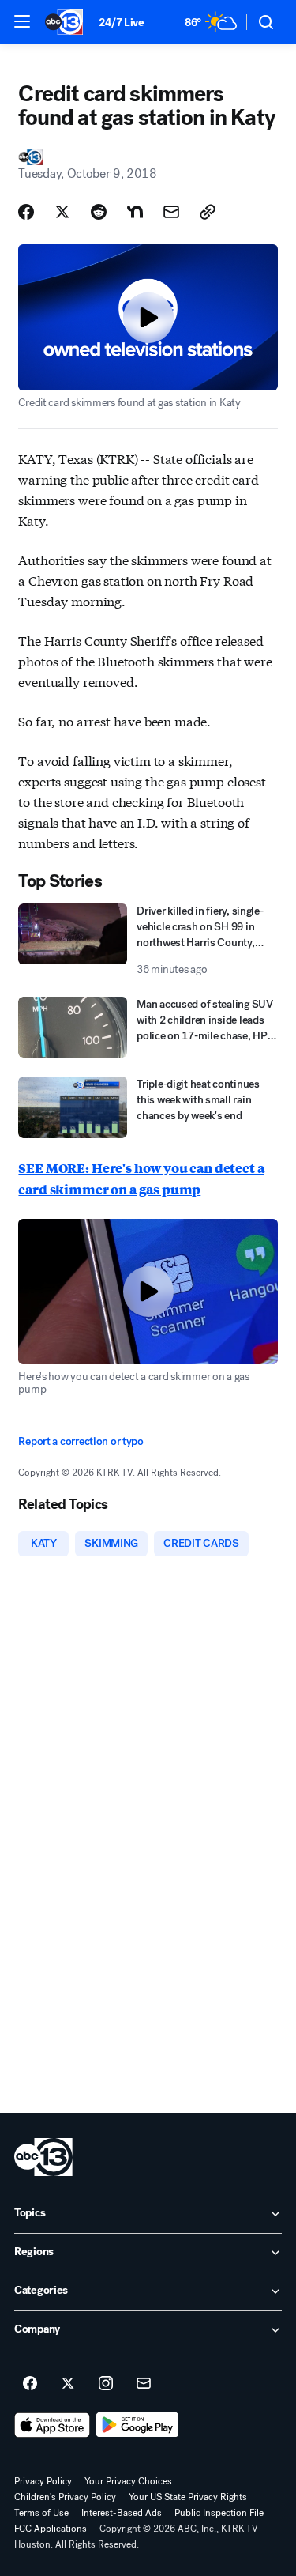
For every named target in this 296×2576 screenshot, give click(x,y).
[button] (22, 21)
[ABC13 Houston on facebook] (30, 2384)
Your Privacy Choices (128, 2481)
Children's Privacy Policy (65, 2497)
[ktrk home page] (43, 2157)
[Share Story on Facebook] (26, 212)
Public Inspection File (219, 2513)
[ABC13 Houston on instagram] (106, 2384)
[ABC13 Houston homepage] (64, 22)
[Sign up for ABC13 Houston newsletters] (144, 2384)
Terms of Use (41, 2513)
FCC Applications (51, 2529)
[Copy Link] (208, 212)
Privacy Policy (43, 2481)
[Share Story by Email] (171, 212)
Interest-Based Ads (122, 2513)
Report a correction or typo (81, 1441)
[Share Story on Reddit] (99, 212)
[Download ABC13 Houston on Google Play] (138, 2425)
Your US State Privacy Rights (188, 2497)
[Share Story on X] (62, 212)
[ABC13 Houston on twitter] (68, 2384)
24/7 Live (121, 23)
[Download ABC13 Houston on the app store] (52, 2425)
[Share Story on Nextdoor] (135, 212)
